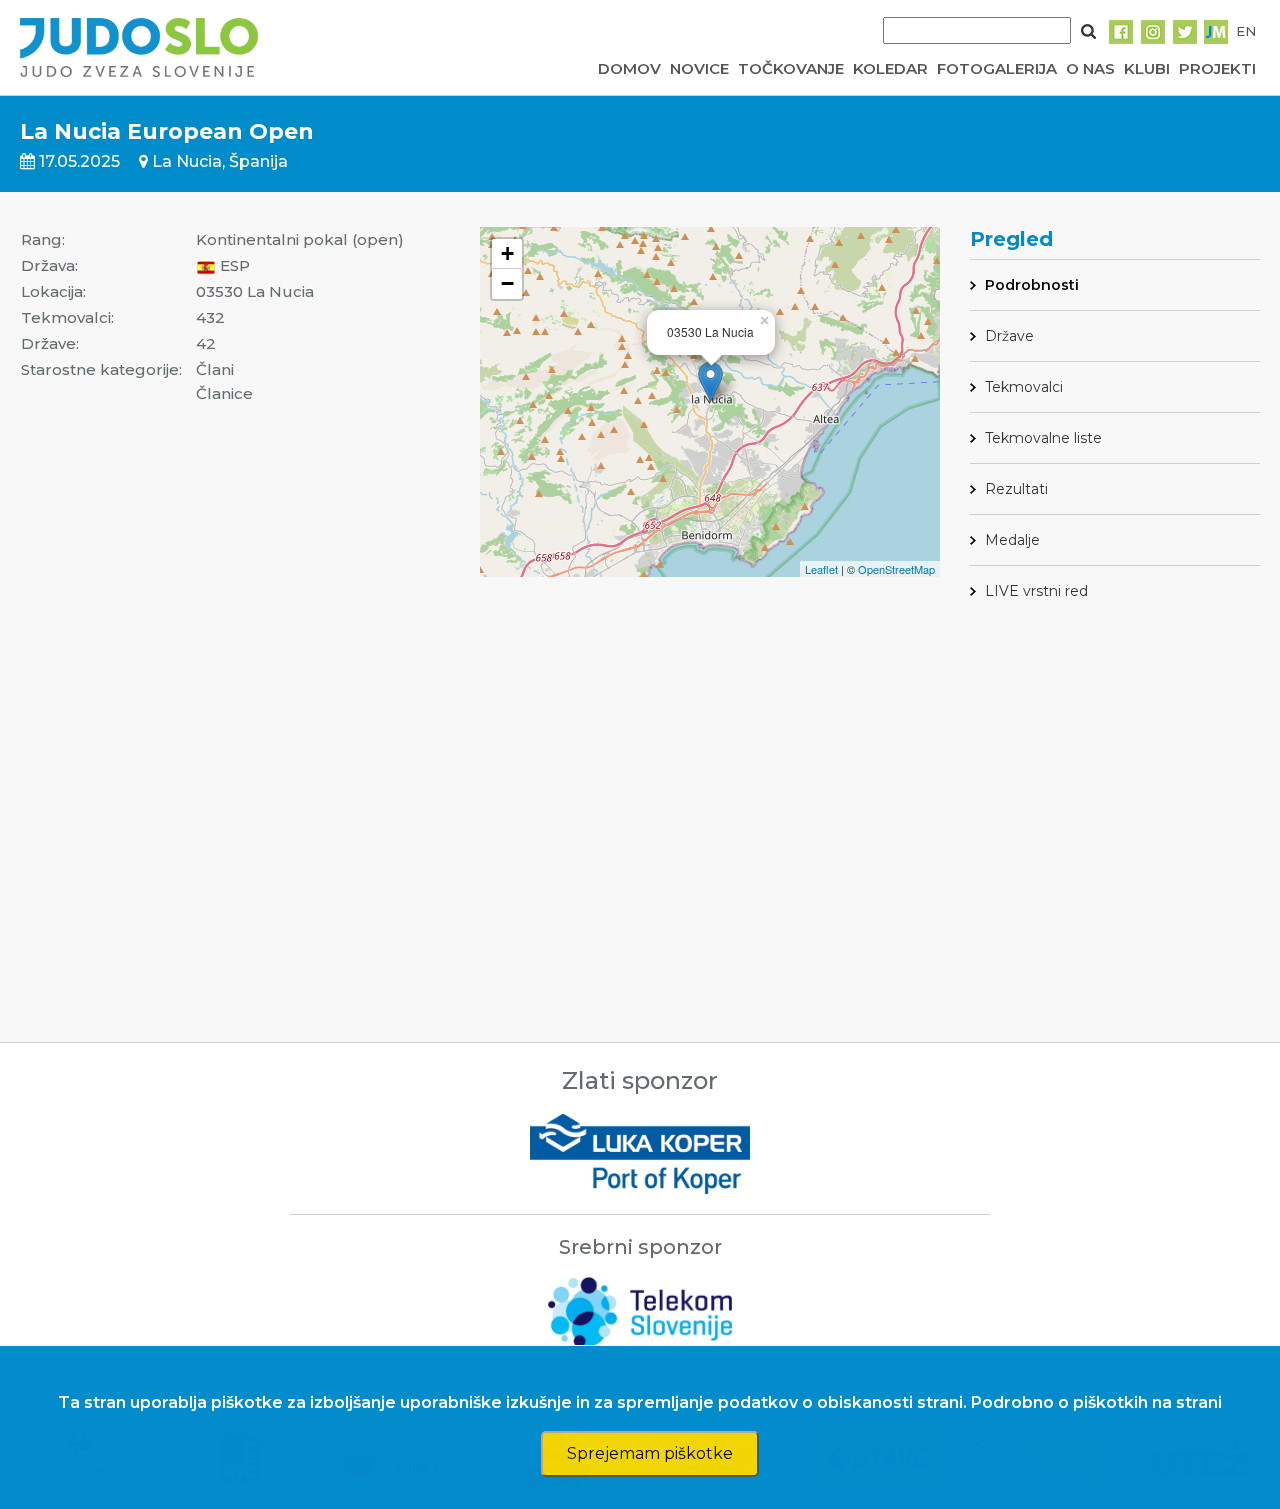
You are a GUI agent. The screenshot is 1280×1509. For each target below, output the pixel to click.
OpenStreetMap (896, 569)
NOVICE (699, 68)
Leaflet (821, 569)
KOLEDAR (890, 68)
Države (1009, 336)
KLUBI (1147, 68)
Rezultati (1016, 489)
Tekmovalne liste (1043, 438)
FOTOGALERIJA (997, 68)
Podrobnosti (1032, 285)
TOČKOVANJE (791, 68)
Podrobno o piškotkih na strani (1096, 1402)
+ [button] (507, 253)
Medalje (1012, 540)
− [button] (507, 283)
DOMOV (629, 68)
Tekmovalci (1024, 387)
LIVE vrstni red (1036, 591)
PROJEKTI (1217, 68)
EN (1246, 31)
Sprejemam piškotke (650, 1453)
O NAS (1090, 68)
